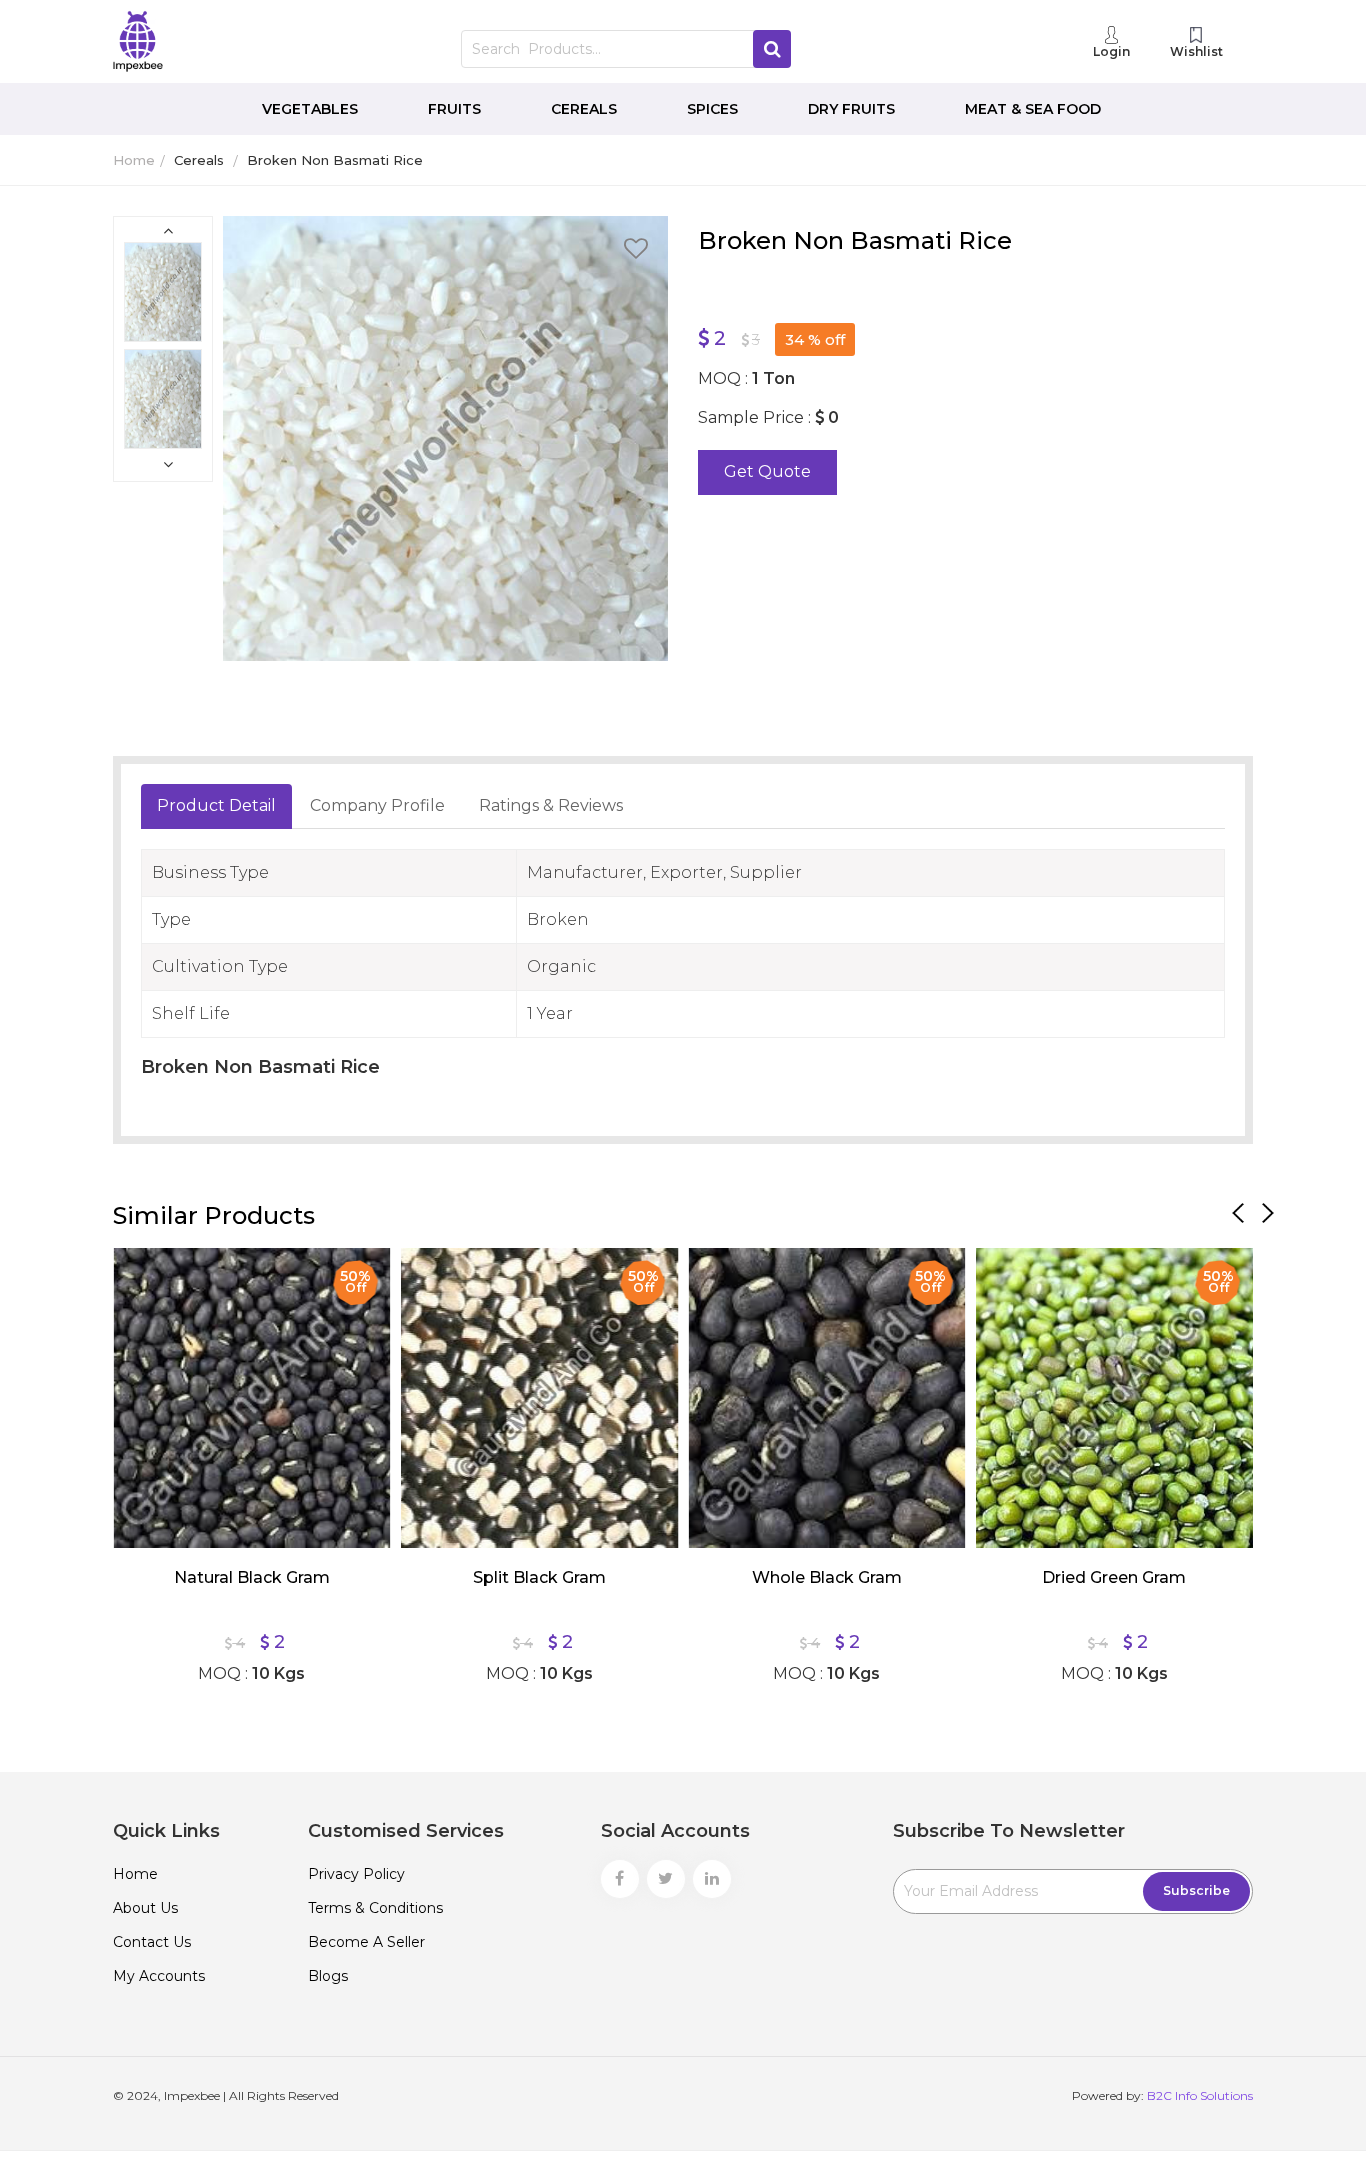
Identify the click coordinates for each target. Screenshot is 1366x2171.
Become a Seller (366, 1942)
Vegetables (310, 109)
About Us (145, 1908)
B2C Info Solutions (1200, 2095)
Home (134, 160)
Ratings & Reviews (551, 805)
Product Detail (216, 805)
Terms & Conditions (375, 1908)
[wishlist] (636, 251)
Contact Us (152, 1942)
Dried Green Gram (1114, 1577)
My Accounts (159, 1976)
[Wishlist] (143, 1278)
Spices (712, 109)
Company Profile (377, 805)
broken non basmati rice (335, 160)
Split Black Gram (539, 1577)
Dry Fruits (851, 109)
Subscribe (1196, 1890)
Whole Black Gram (827, 1577)
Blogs (328, 1976)
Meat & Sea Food (1033, 109)
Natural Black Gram (252, 1577)
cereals (199, 160)
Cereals (584, 109)
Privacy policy (356, 1874)
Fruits (454, 109)
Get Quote (767, 471)
